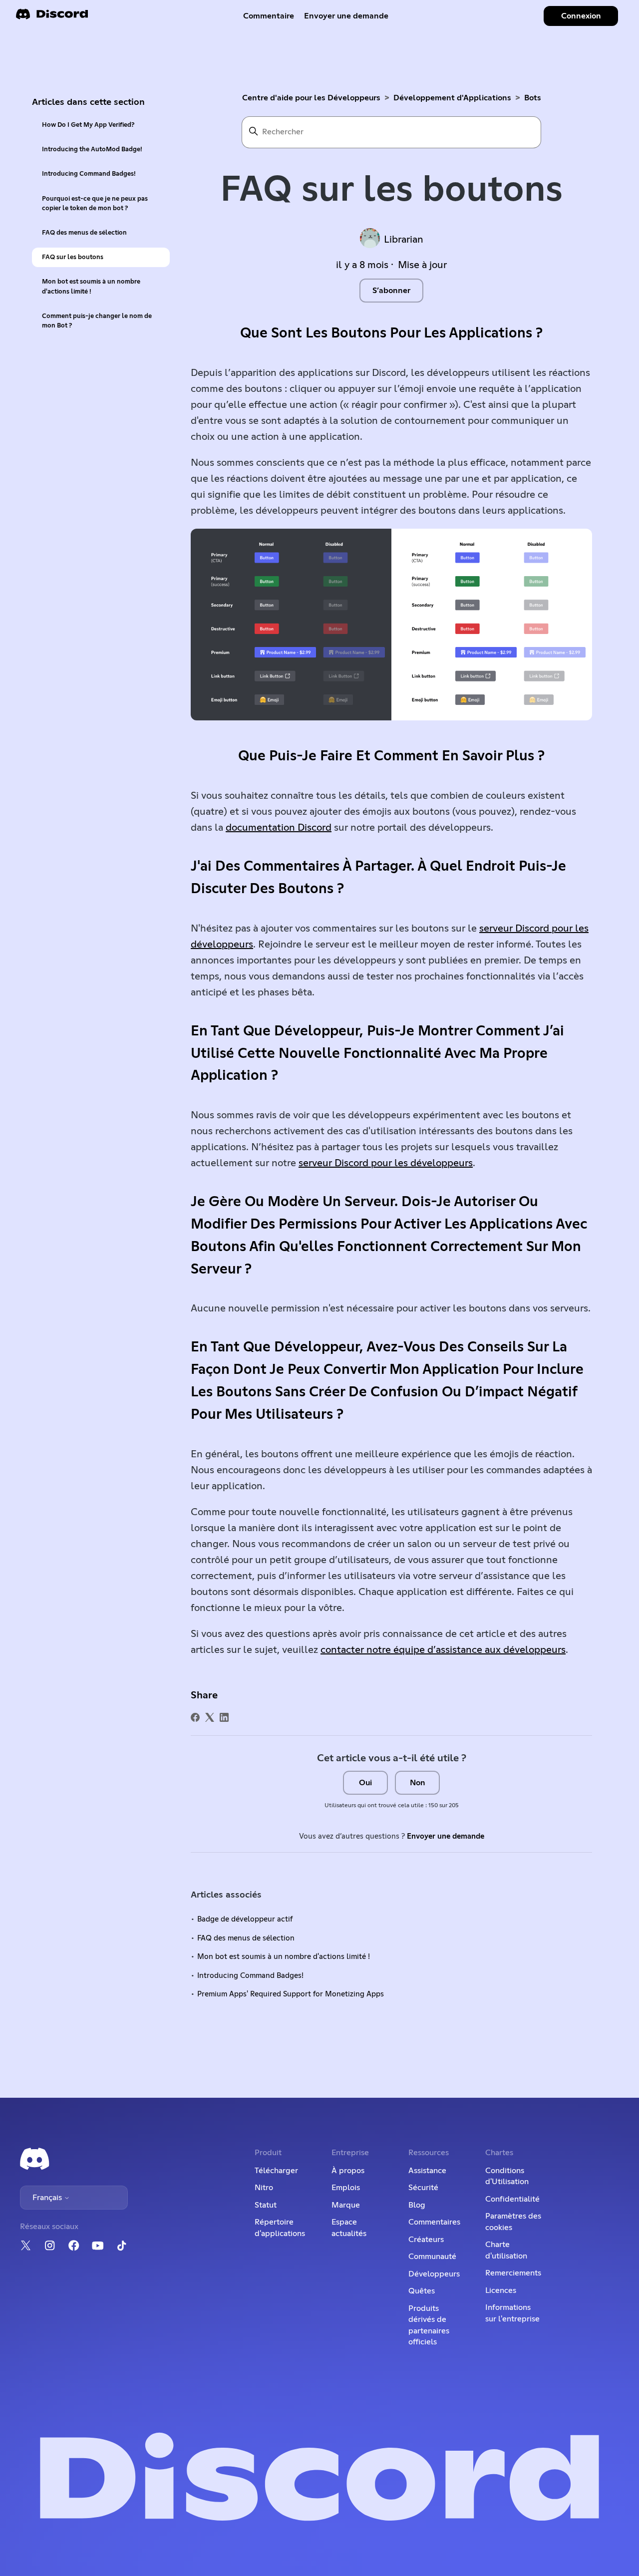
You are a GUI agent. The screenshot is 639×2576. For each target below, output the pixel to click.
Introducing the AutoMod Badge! (92, 150)
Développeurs (434, 2274)
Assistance (427, 2171)
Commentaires (434, 2222)
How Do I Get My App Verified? (88, 125)
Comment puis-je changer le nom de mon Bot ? (97, 321)
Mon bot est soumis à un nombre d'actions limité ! (91, 287)
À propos (348, 2171)
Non (418, 1783)
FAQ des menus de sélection (84, 233)
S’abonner (391, 291)
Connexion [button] (581, 16)
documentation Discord (279, 828)
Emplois (346, 2188)
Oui (365, 1783)
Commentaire (269, 16)
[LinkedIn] (224, 1717)
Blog (417, 2205)
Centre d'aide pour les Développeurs (311, 98)
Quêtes (422, 2291)
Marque (346, 2205)
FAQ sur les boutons (73, 257)
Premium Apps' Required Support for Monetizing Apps (291, 1994)
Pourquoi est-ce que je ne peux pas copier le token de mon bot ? (95, 204)
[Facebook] (195, 1717)
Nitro (264, 2188)
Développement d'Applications (452, 98)
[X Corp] (210, 1717)
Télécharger (276, 2171)
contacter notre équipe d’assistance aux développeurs (443, 1650)
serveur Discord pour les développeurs (386, 1163)
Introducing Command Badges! (89, 174)
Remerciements (513, 2273)
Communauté (432, 2256)
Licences (501, 2290)
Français (48, 2198)
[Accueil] (52, 17)
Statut (266, 2205)
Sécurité (423, 2188)
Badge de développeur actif (245, 1919)
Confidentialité (512, 2199)
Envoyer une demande (346, 16)
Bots (533, 98)
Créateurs (426, 2240)
